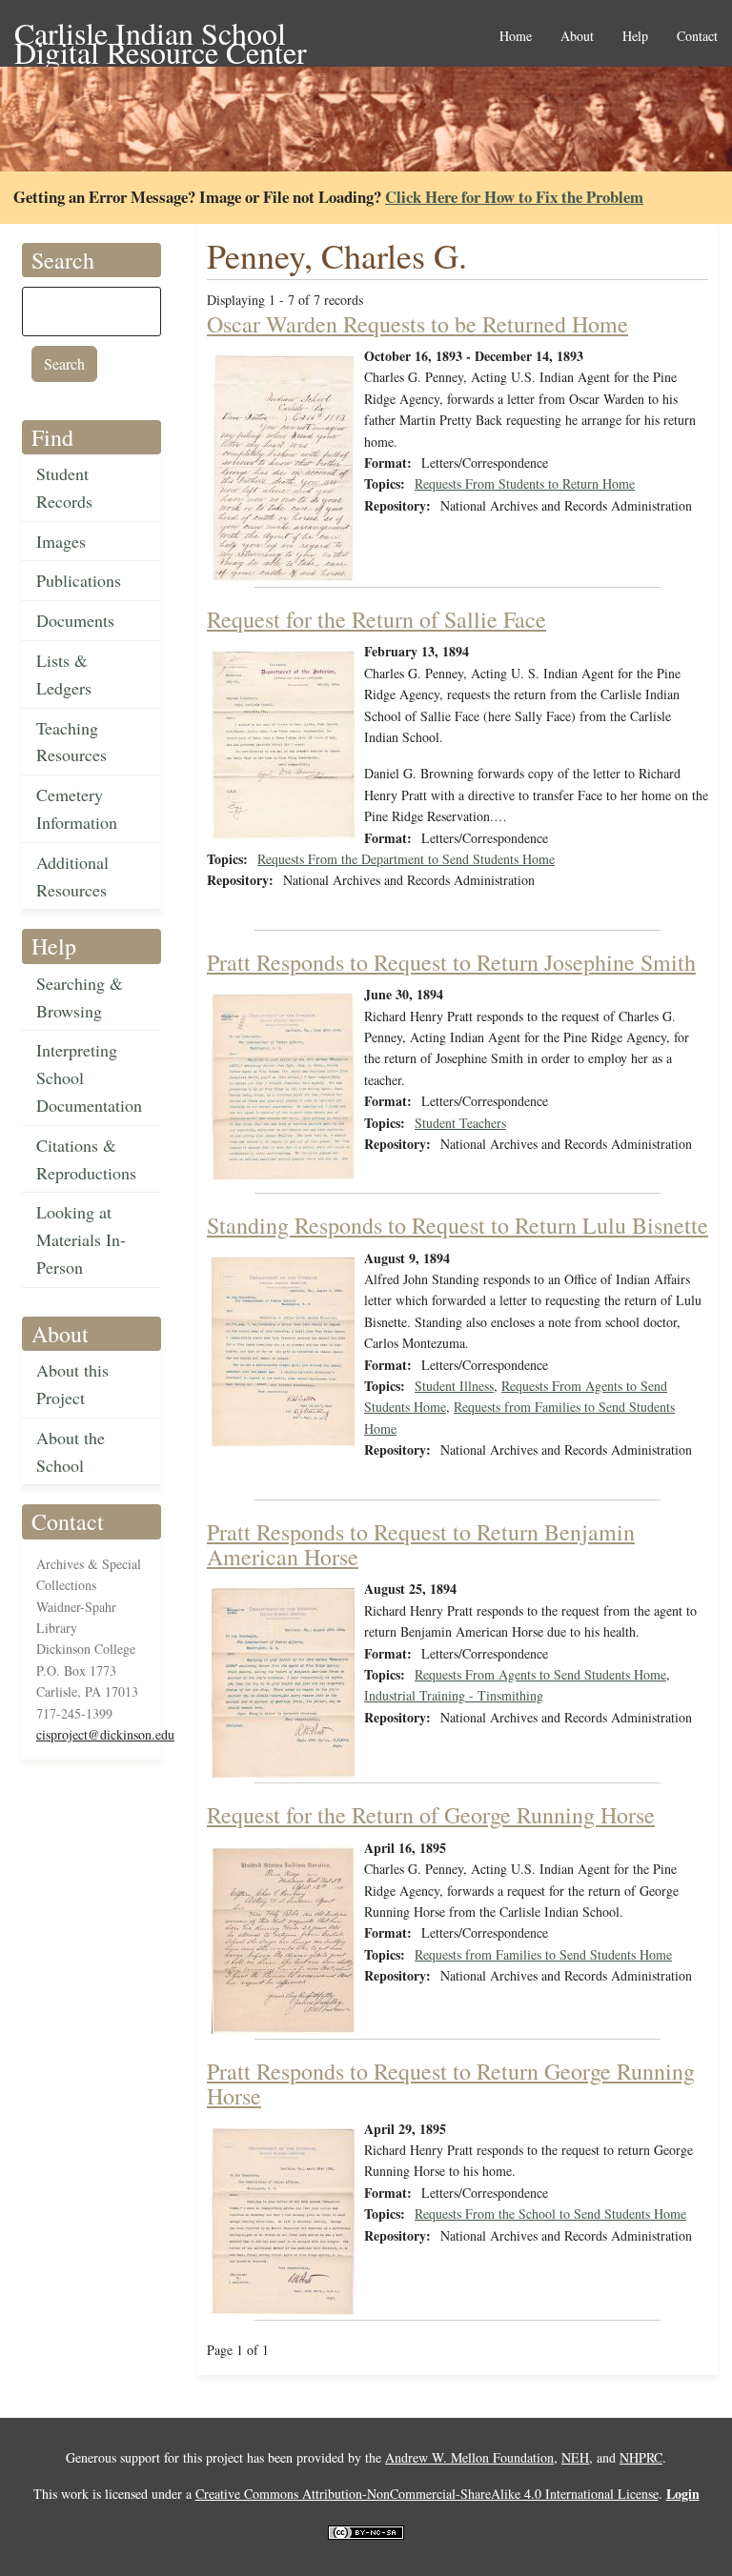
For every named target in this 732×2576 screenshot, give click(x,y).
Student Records (64, 487)
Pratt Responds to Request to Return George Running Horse (451, 2083)
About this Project (72, 1384)
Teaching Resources (71, 742)
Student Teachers (460, 1123)
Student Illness (454, 1386)
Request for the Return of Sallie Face (376, 619)
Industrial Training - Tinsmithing (454, 1695)
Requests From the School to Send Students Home (550, 2214)
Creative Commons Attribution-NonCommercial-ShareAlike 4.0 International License (427, 2494)
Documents (75, 620)
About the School (71, 1451)
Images (61, 541)
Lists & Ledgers (64, 674)
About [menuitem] (577, 37)
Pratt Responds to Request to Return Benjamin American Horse (421, 1544)
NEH (575, 2457)
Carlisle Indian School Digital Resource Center (161, 35)
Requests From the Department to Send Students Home (406, 859)
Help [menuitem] (635, 37)
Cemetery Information (77, 808)
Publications (79, 580)
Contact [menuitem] (697, 37)
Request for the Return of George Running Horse (431, 1815)
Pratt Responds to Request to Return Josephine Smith (451, 962)
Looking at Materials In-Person (81, 1239)
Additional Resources (72, 876)
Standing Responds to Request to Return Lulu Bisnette (457, 1225)
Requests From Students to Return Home (525, 483)
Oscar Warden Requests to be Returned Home (417, 324)
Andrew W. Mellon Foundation (469, 2457)
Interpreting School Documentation (89, 1077)
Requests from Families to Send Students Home (543, 1954)
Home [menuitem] (516, 37)
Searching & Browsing (80, 997)
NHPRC (641, 2457)
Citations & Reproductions (86, 1159)
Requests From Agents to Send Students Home (540, 1674)
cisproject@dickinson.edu (105, 1734)
